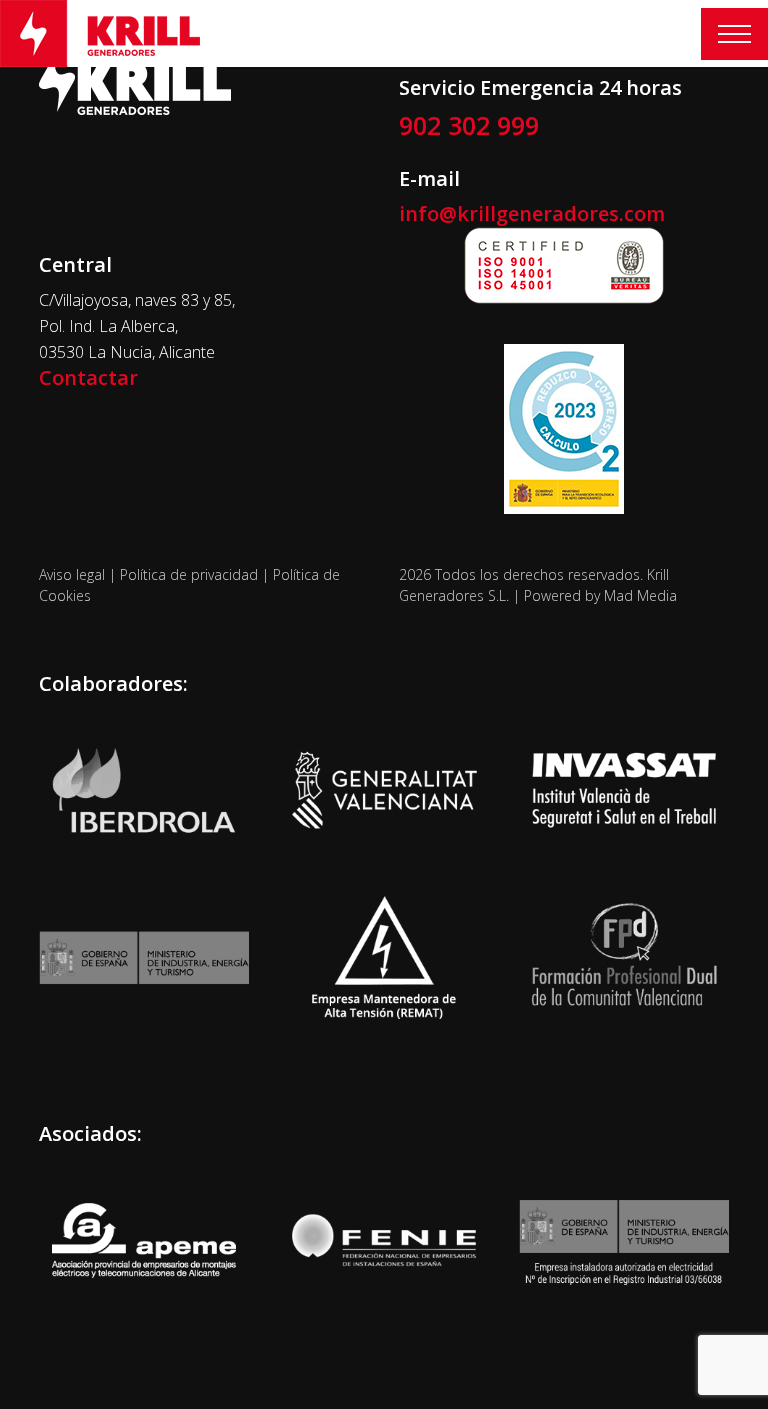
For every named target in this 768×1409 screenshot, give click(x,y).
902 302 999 (469, 125)
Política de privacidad (189, 574)
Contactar (88, 377)
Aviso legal (72, 574)
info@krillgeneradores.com (532, 213)
